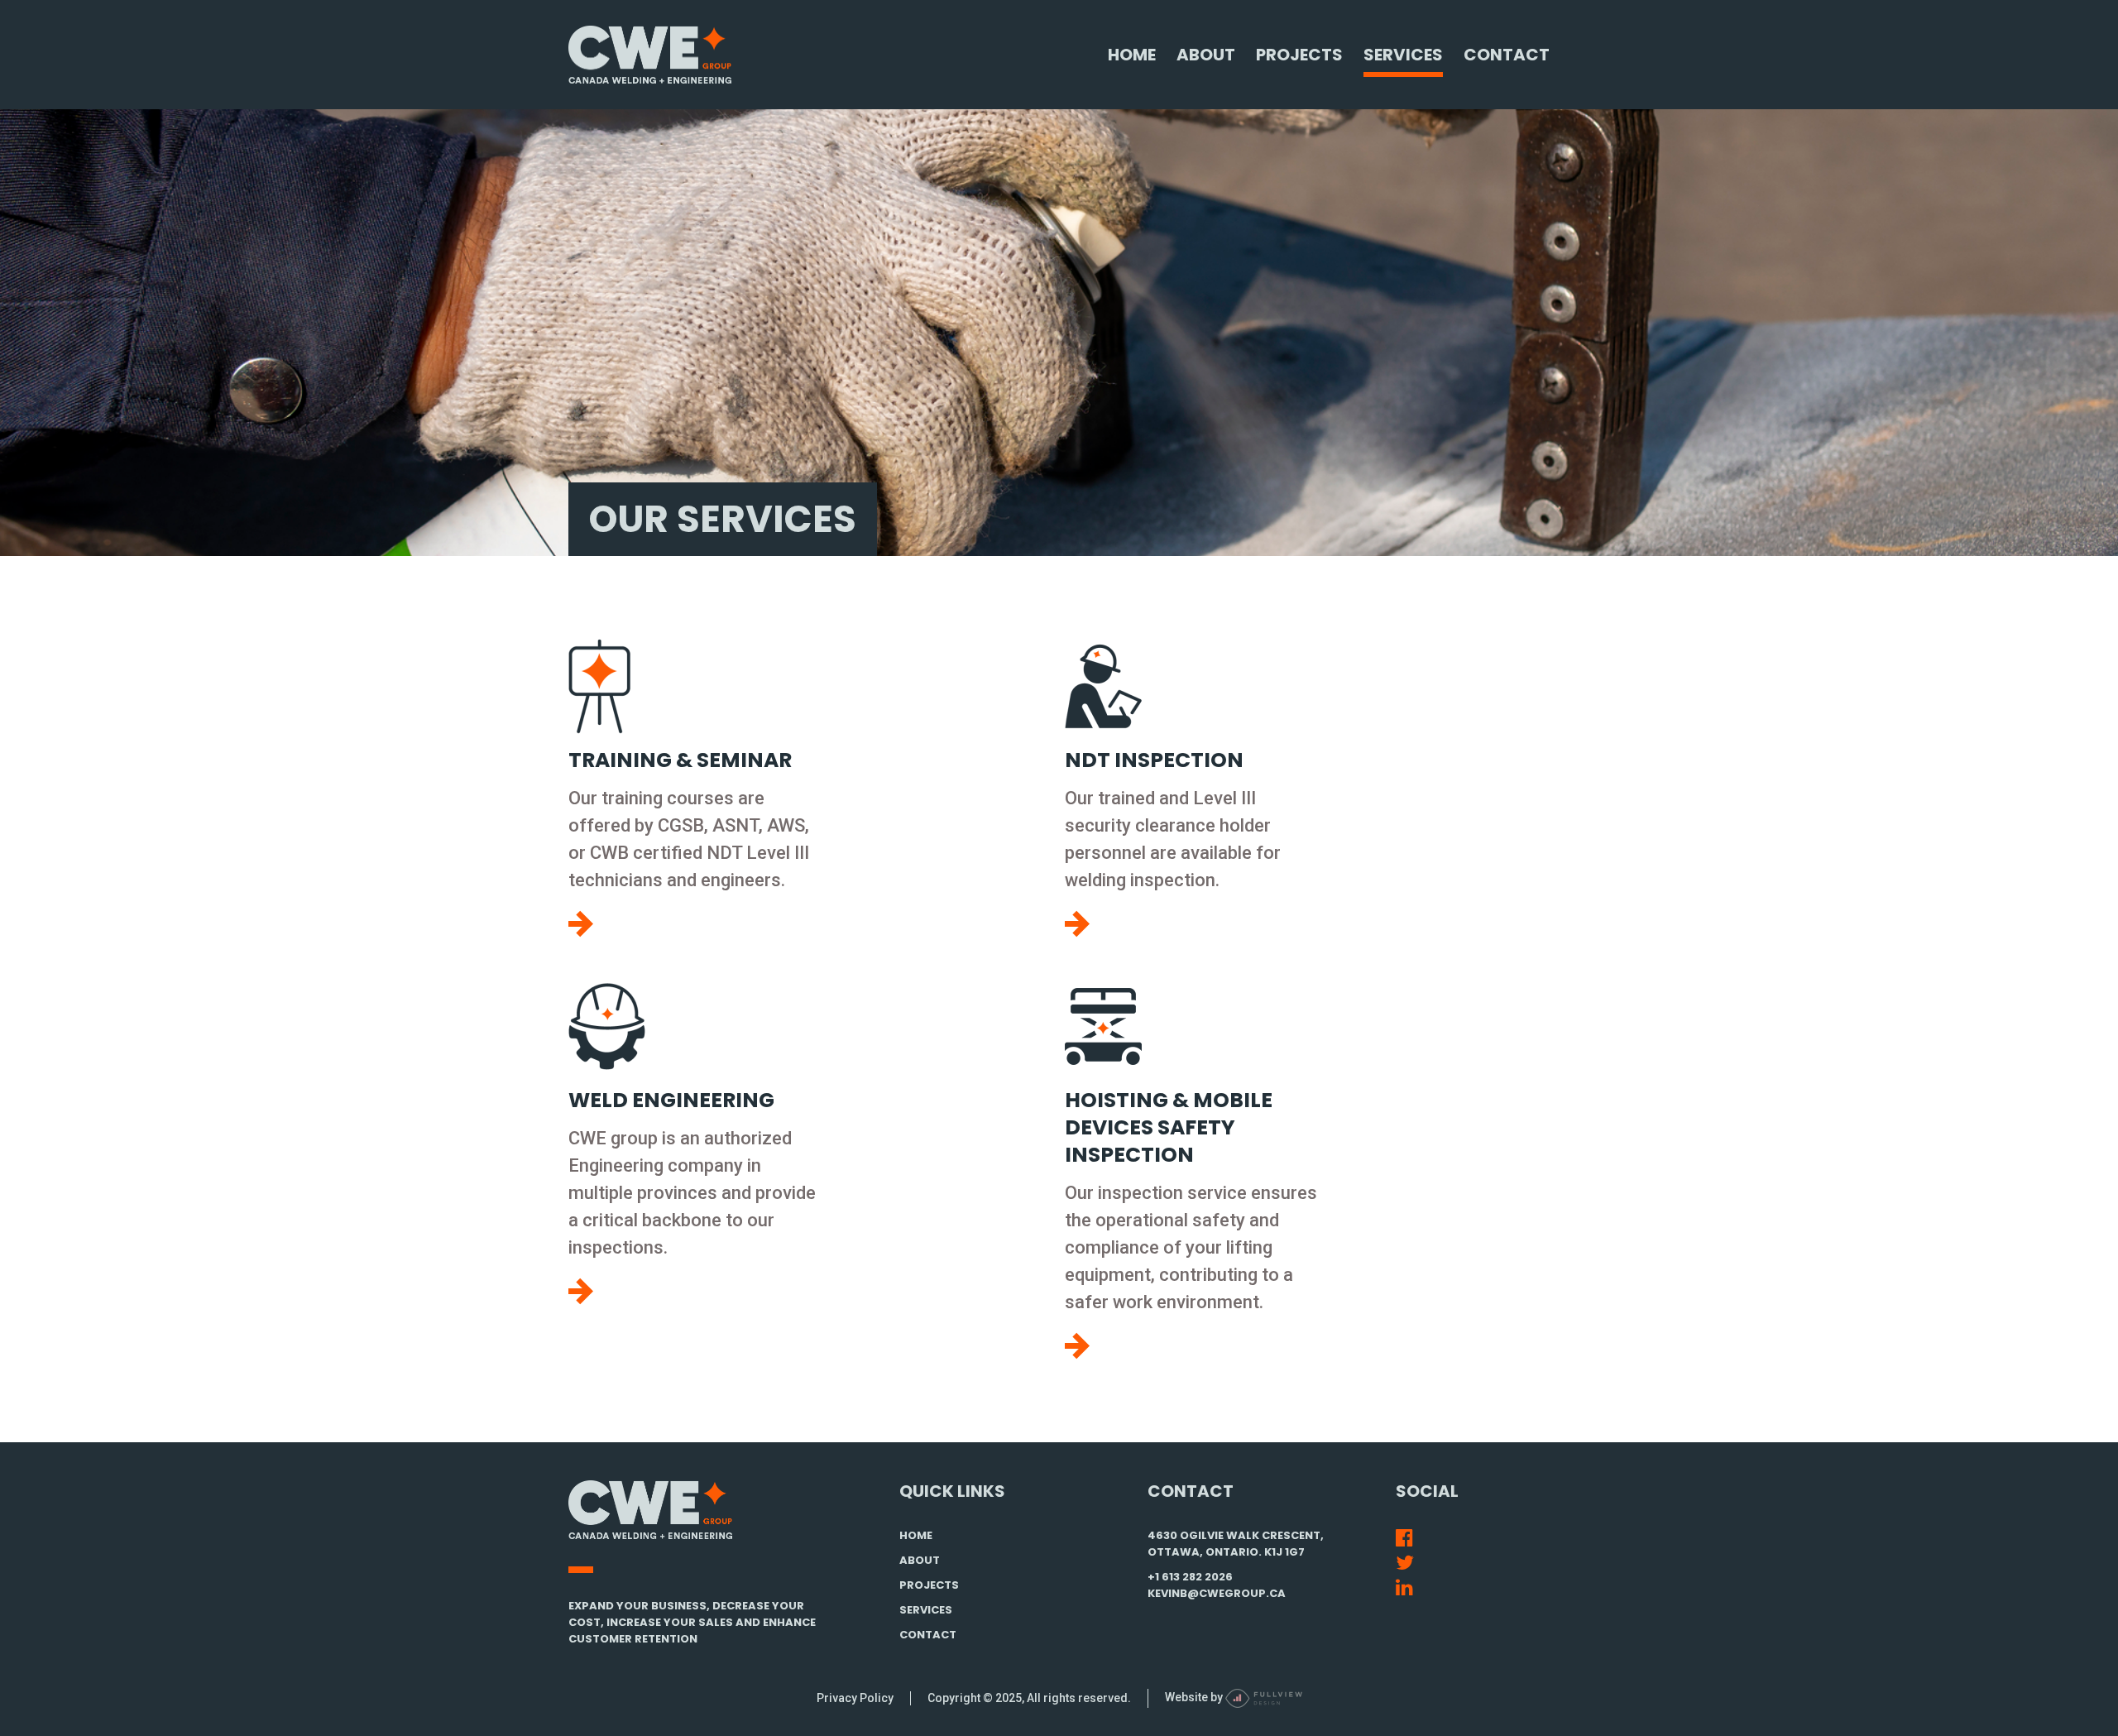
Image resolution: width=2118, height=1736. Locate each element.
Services (1403, 55)
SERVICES (926, 1610)
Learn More (581, 924)
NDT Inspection (1154, 760)
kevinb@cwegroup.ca (1217, 1593)
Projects (1299, 55)
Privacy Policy (855, 1698)
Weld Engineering (671, 1100)
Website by (1195, 1697)
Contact (1507, 55)
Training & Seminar (680, 760)
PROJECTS (929, 1585)
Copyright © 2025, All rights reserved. (1029, 1698)
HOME (916, 1535)
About (1206, 55)
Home (1132, 55)
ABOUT (920, 1560)
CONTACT (928, 1635)
